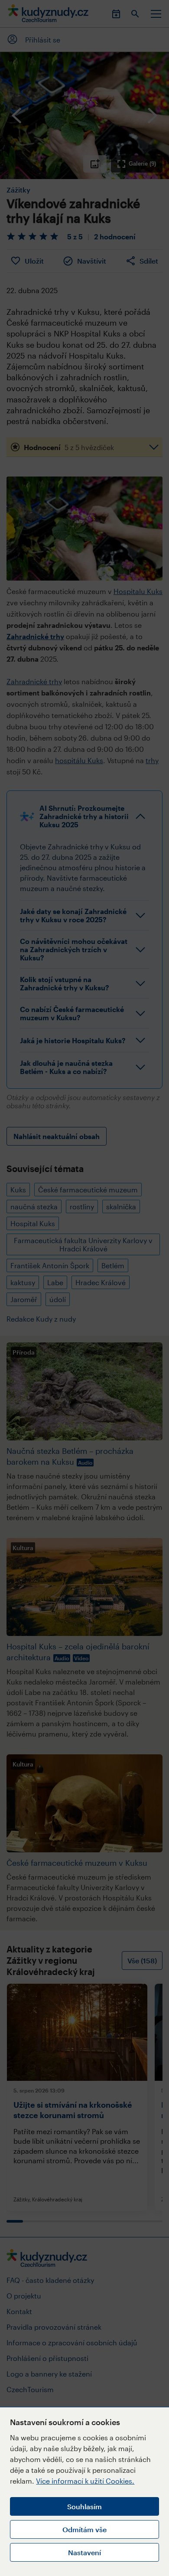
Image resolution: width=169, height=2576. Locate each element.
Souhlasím (84, 2506)
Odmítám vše (84, 2529)
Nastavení (84, 2552)
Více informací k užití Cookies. (85, 2481)
